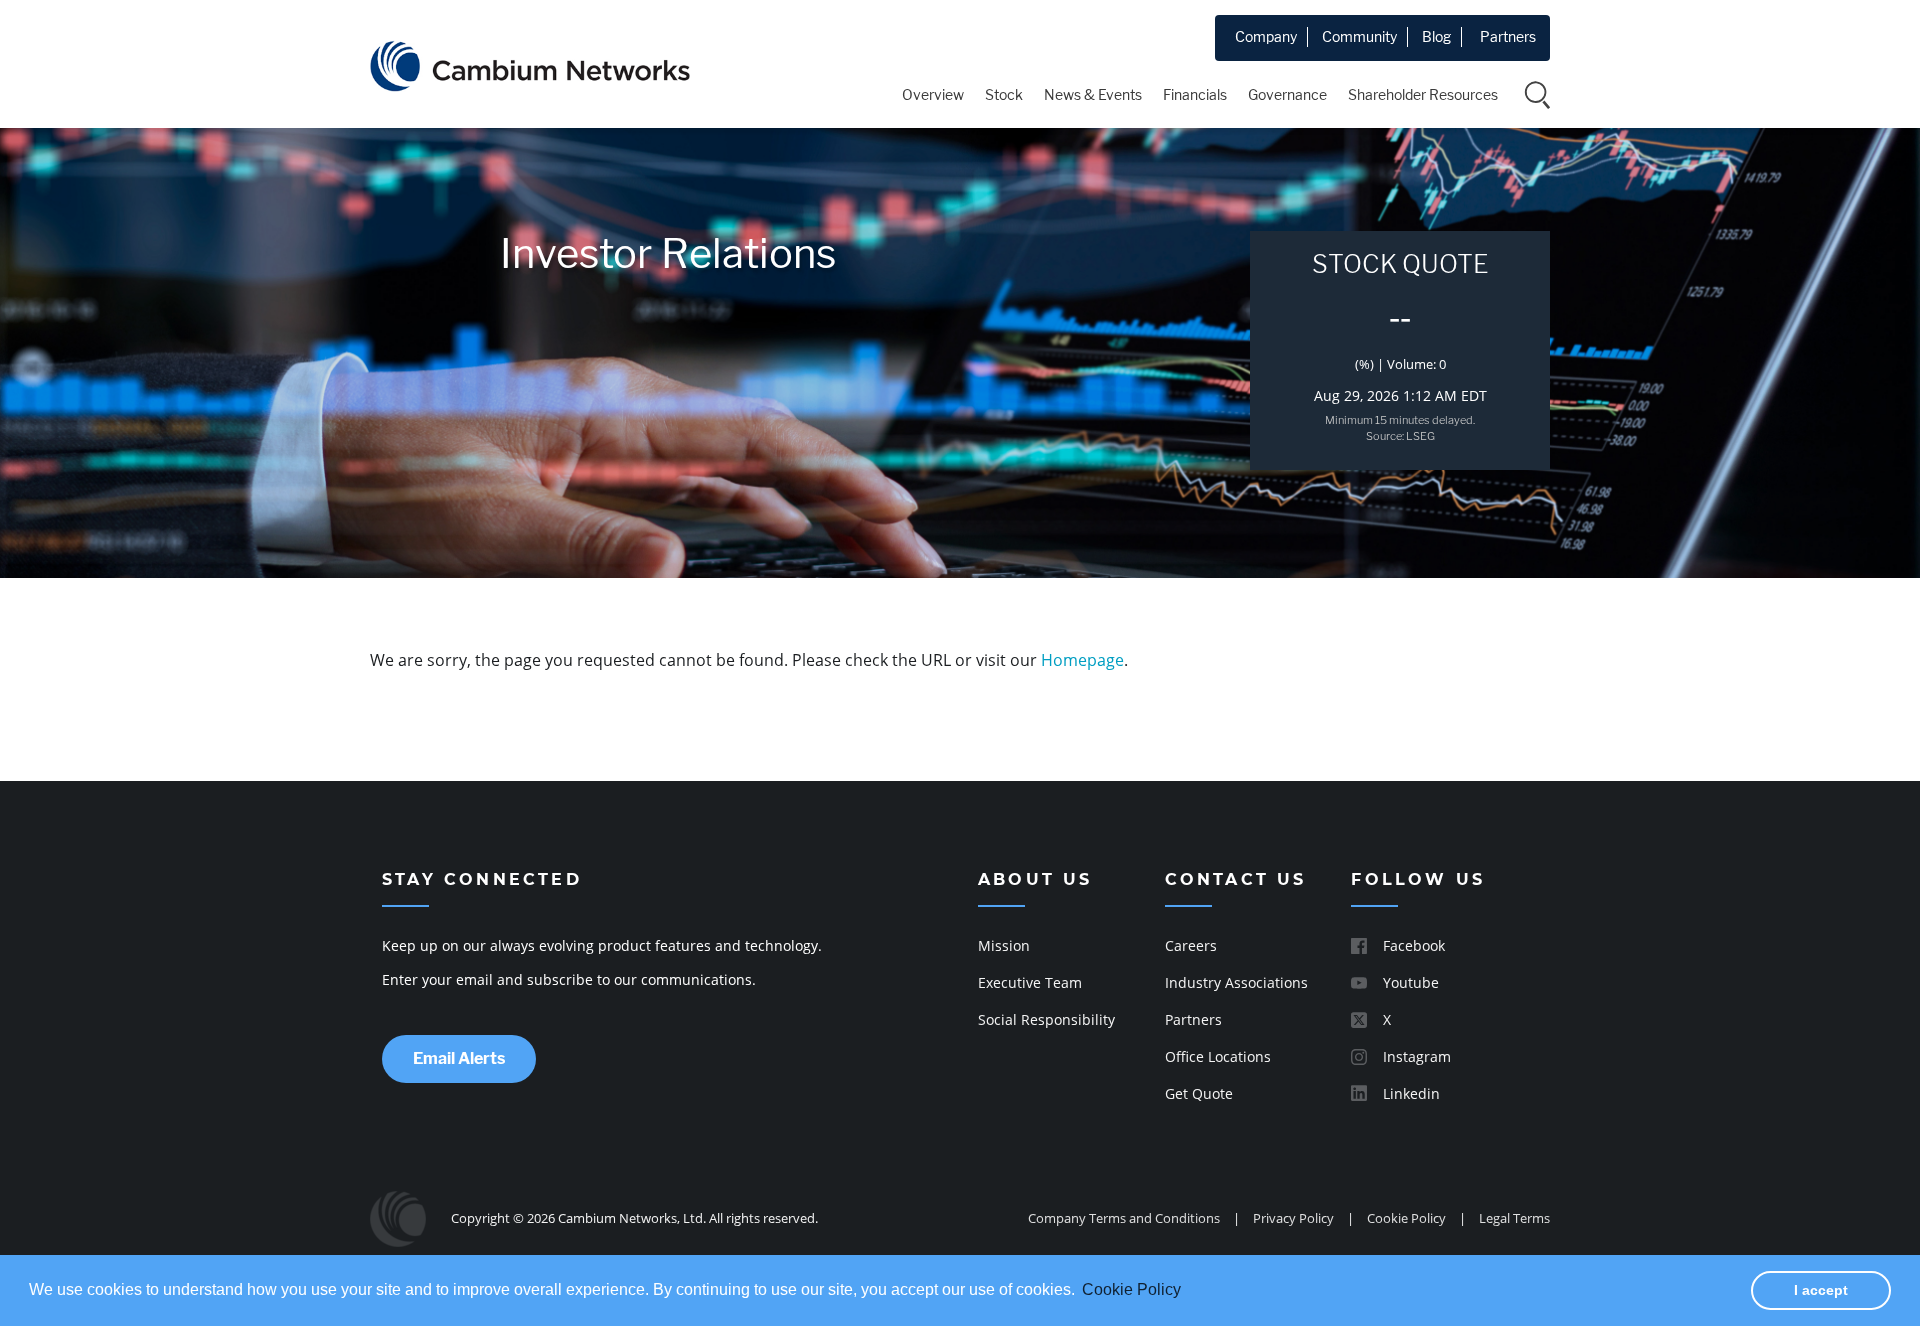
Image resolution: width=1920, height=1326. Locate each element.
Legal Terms (1514, 1218)
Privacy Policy (1293, 1218)
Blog (1436, 36)
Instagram (1417, 1056)
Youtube (1411, 982)
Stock (1004, 94)
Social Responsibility (1046, 1019)
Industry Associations (1236, 982)
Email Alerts (459, 1058)
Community (1359, 36)
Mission (1004, 945)
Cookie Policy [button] (1131, 1289)
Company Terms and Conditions (1124, 1218)
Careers (1191, 945)
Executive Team (1030, 982)
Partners (1508, 36)
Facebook (1414, 945)
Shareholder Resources (1423, 94)
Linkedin (1411, 1093)
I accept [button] (1821, 1290)
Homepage (1082, 660)
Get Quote (1199, 1093)
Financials (1195, 94)
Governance (1287, 94)
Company (1266, 36)
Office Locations (1218, 1056)
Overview (933, 94)
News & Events (1093, 94)
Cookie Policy (1406, 1218)
